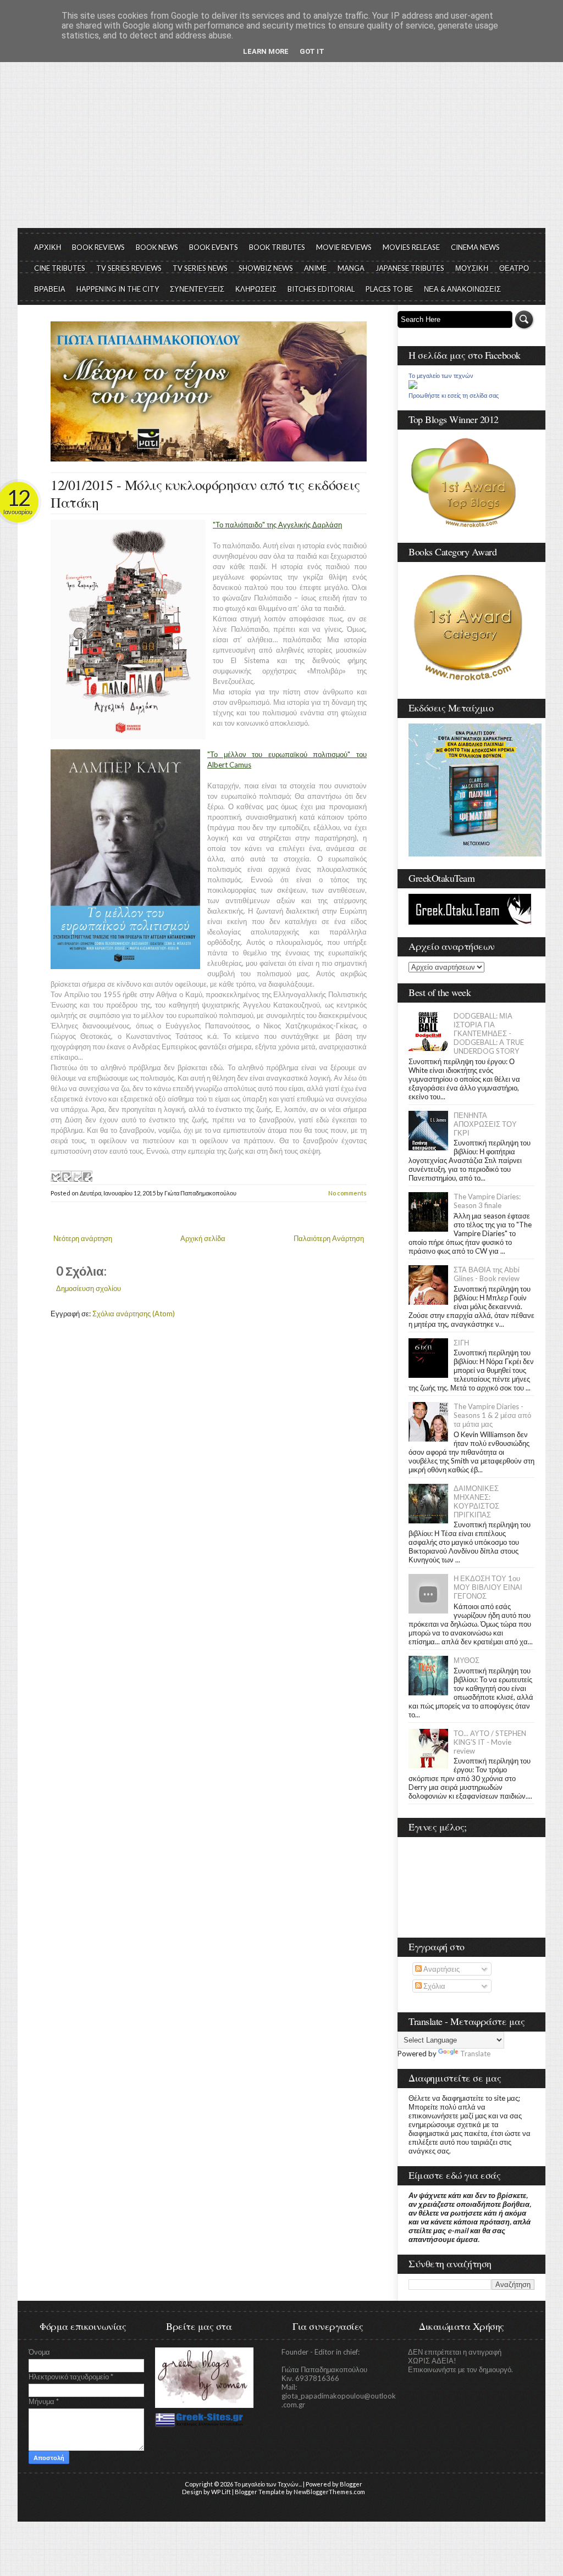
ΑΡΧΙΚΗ (48, 247)
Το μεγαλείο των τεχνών (441, 376)
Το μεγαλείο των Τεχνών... (268, 2484)
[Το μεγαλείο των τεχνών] (413, 386)
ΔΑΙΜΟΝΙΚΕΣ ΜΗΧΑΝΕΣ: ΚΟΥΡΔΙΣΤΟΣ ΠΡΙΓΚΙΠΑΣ (476, 1501)
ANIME (315, 268)
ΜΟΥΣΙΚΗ (472, 268)
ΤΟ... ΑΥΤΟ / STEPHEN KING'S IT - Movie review (490, 1742)
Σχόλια (434, 1986)
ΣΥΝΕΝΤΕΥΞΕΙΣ (197, 289)
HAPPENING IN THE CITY (118, 289)
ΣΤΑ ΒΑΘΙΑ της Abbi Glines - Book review (487, 1274)
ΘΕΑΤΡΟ (514, 268)
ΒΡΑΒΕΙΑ (50, 289)
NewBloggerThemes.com (329, 2492)
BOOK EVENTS (214, 247)
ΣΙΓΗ (461, 1343)
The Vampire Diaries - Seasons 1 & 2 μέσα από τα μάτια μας (492, 1415)
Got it (312, 51)
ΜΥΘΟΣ (467, 1660)
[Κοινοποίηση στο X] (76, 1176)
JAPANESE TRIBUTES (410, 268)
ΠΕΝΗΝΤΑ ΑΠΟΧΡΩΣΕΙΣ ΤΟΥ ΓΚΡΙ (485, 1124)
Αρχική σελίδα (203, 1238)
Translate (475, 2054)
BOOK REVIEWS (98, 247)
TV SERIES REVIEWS (129, 268)
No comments (347, 1193)
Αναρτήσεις (441, 1969)
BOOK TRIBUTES (277, 247)
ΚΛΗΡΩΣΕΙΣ (256, 289)
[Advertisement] (281, 146)
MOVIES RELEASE (411, 247)
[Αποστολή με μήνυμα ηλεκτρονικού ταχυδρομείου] (56, 1176)
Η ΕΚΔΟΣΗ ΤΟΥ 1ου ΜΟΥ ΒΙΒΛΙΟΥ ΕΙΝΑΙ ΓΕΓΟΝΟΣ (488, 1587)
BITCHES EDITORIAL (321, 289)
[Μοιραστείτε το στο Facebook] (87, 1176)
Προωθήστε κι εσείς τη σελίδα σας (454, 396)
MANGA (351, 268)
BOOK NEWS (157, 247)
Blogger (351, 2484)
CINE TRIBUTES (60, 268)
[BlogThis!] (66, 1176)
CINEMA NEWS (475, 247)
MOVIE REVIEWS (344, 247)
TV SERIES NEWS (200, 268)
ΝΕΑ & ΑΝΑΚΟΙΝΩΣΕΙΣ (462, 289)
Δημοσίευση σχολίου (89, 1288)
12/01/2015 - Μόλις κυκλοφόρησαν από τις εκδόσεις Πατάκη (205, 493)
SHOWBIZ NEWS (266, 268)
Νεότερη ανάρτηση (83, 1238)
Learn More (266, 51)
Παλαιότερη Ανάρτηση (329, 1238)
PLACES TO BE (389, 289)
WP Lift (221, 2492)
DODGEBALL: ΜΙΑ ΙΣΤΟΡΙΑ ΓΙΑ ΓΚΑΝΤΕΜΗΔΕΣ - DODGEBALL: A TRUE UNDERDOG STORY (489, 1033)
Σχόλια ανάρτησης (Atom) (134, 1314)
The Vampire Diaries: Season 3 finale (487, 1201)
